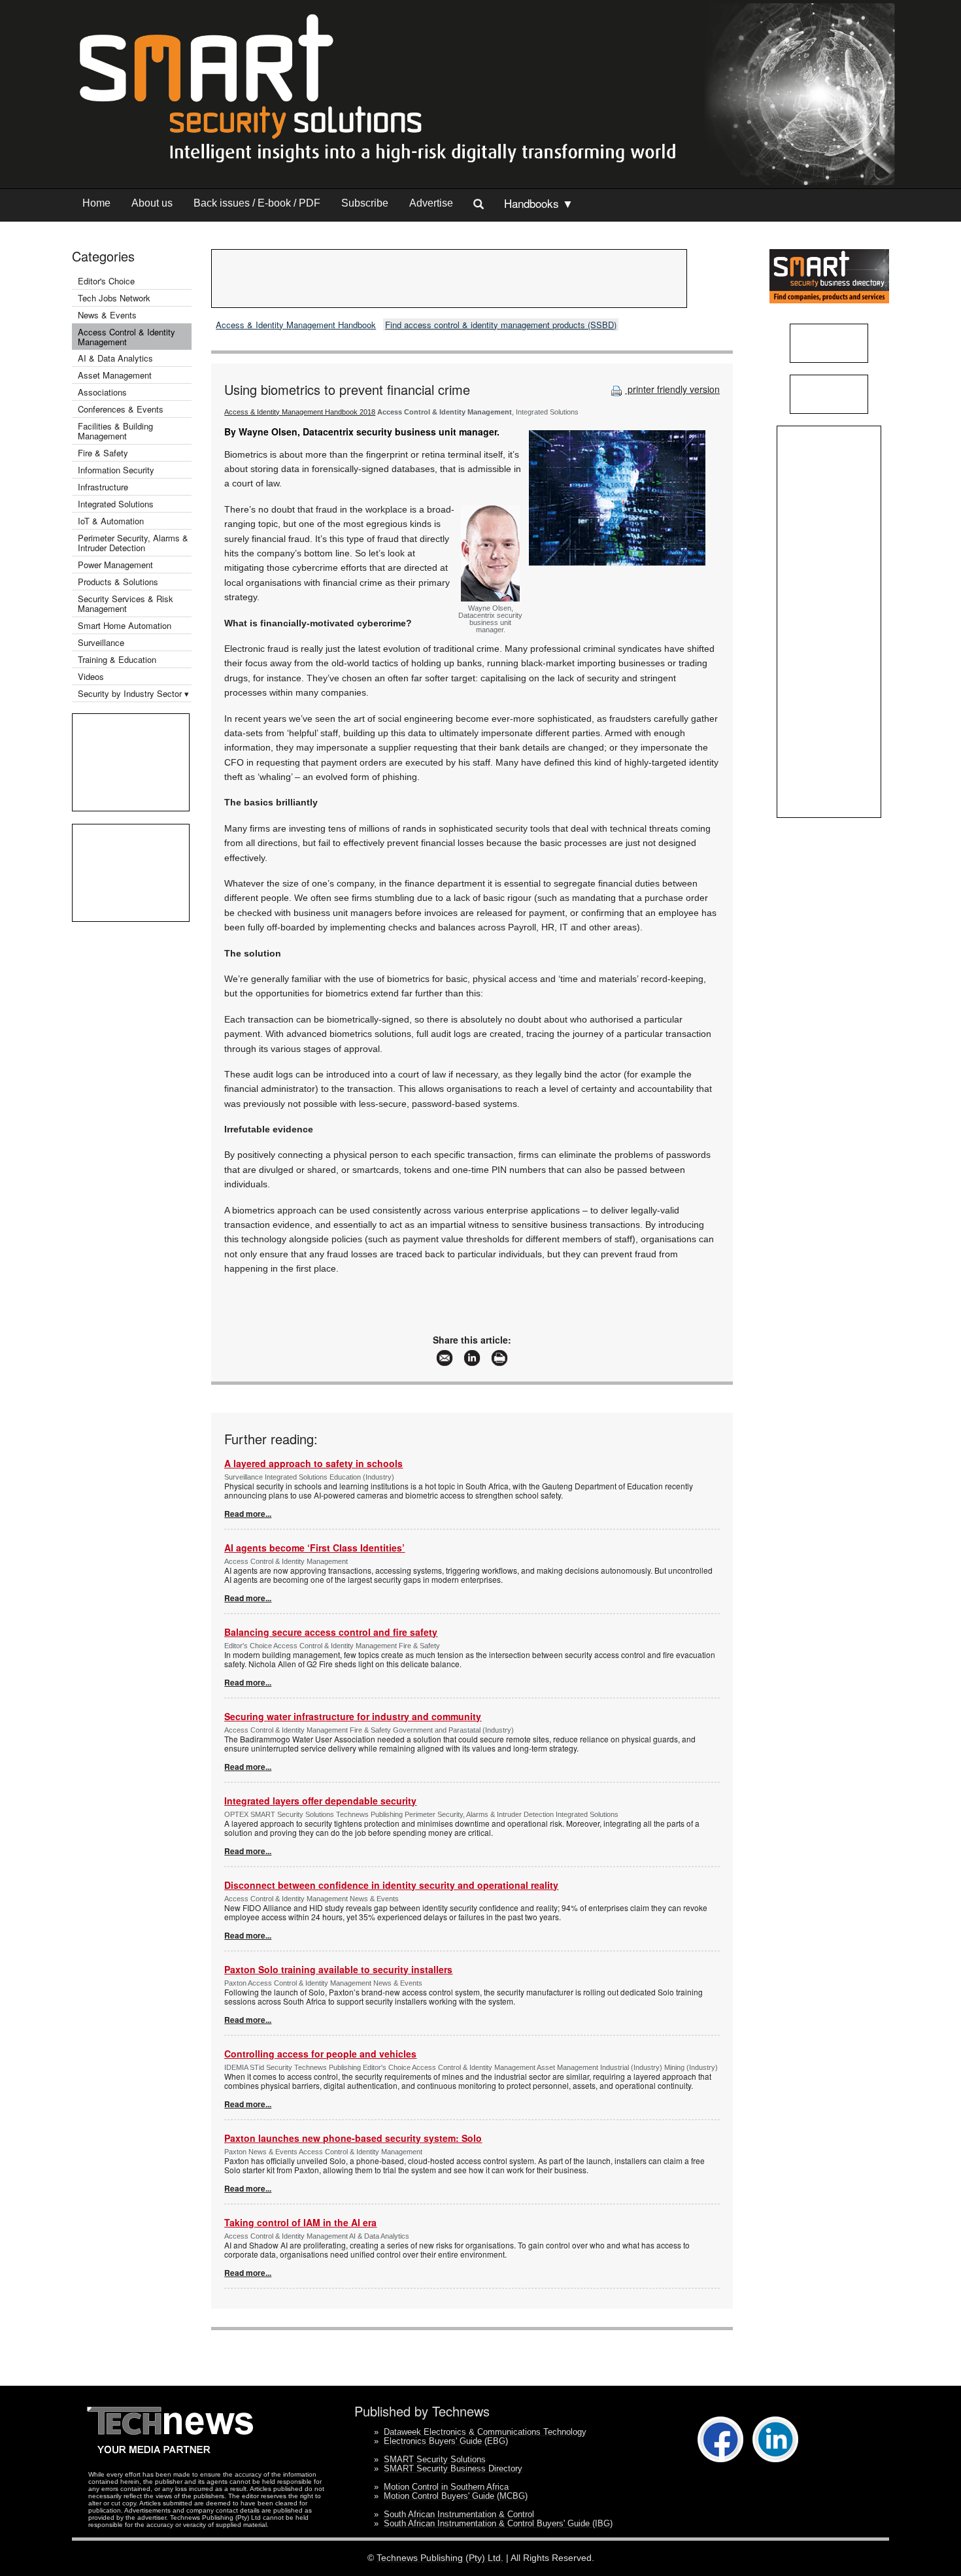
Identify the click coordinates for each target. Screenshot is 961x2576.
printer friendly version (672, 389)
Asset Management (115, 375)
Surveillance (101, 642)
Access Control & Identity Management (126, 337)
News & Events (107, 315)
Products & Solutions (118, 582)
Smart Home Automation (126, 625)
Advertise (431, 203)
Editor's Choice (106, 281)
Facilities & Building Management (115, 431)
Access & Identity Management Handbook (296, 325)
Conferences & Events (121, 409)
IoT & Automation (111, 521)
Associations (102, 392)
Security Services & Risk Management (126, 603)
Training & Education (117, 659)
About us (152, 203)
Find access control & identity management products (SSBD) (501, 325)
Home (96, 203)
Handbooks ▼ (539, 203)
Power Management (115, 565)
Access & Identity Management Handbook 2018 (300, 412)
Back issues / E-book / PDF (257, 203)
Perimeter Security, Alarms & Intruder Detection (133, 543)
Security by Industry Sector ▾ (133, 693)
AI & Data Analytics (115, 358)
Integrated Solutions (116, 504)
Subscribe (365, 203)
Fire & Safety (103, 453)
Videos (91, 676)
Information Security (116, 470)
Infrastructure (103, 487)
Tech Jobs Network (114, 298)
